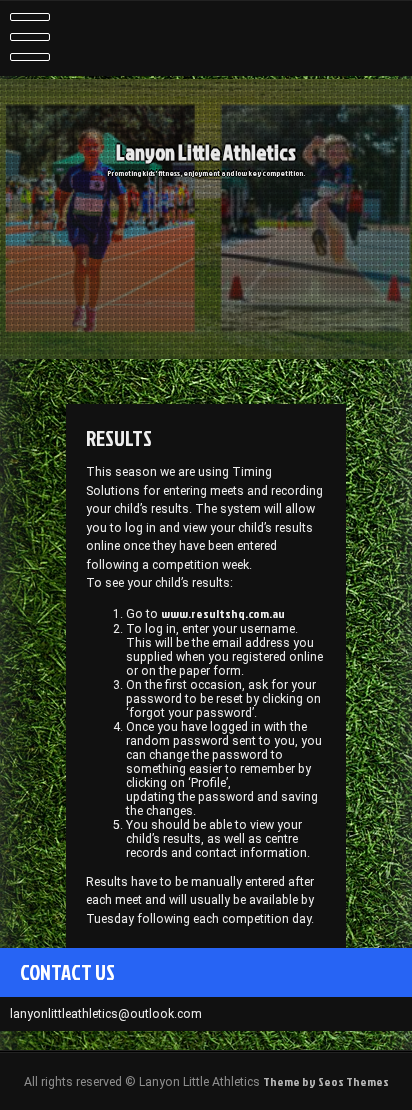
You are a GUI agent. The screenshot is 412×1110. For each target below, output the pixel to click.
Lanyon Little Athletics (206, 152)
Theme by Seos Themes (326, 1081)
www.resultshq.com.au (223, 613)
